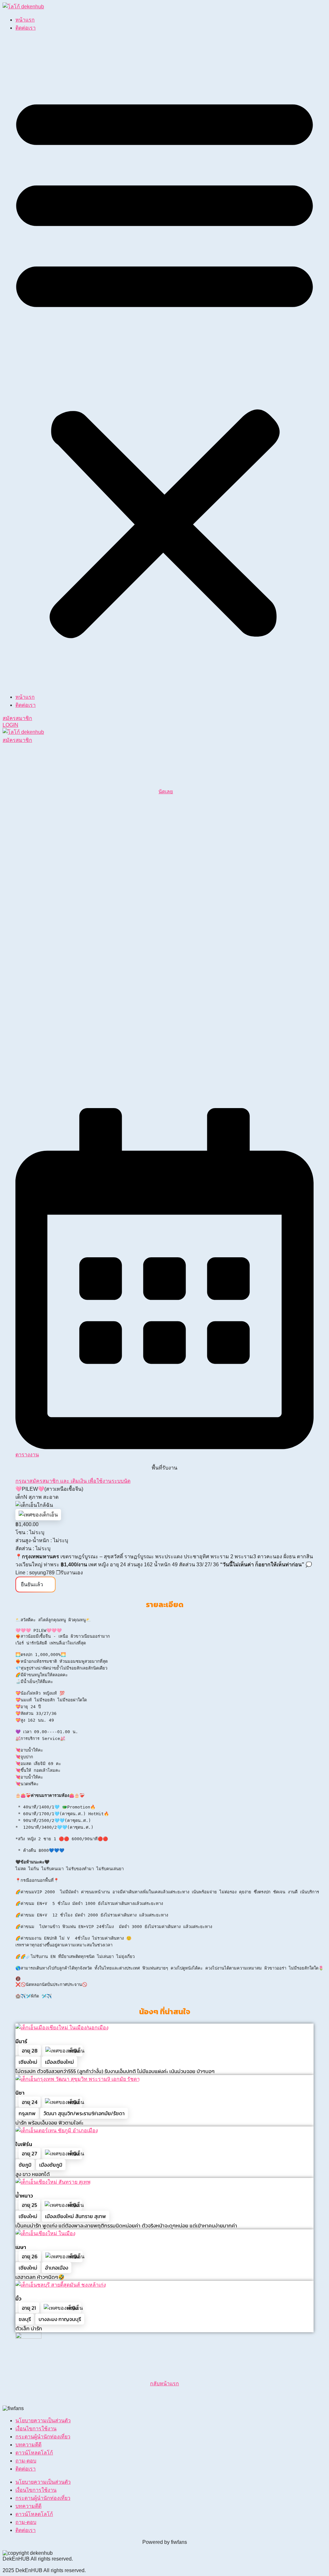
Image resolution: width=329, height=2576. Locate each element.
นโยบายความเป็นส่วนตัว (43, 2421)
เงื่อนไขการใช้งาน (36, 2429)
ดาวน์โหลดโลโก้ (34, 2453)
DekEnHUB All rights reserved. (38, 2559)
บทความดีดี (28, 2445)
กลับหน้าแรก (164, 2384)
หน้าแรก (25, 20)
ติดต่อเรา (26, 28)
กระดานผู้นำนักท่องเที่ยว (43, 2437)
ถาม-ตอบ (26, 2461)
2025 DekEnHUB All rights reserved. (44, 2570)
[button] (164, 362)
